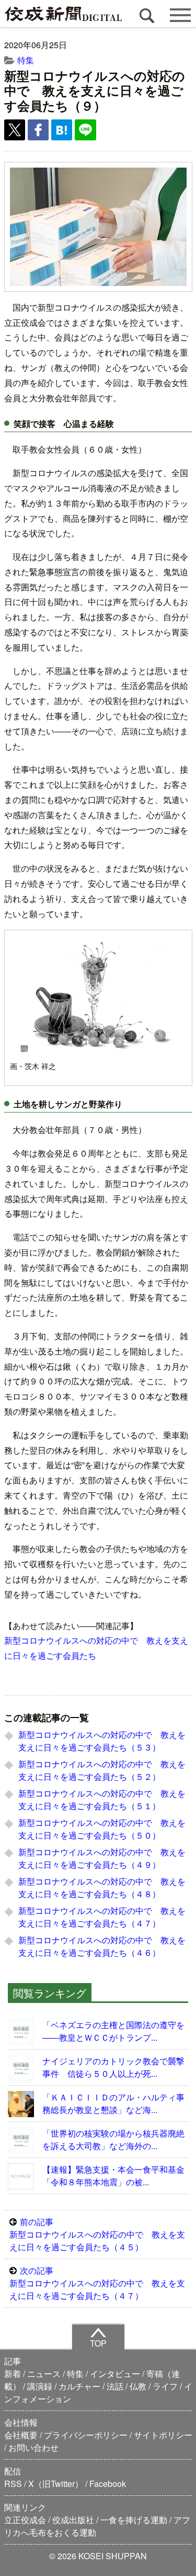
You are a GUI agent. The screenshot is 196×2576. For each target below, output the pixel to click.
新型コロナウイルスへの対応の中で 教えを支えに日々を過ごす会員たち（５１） (102, 1799)
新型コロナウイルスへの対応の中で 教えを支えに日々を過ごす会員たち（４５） (97, 2234)
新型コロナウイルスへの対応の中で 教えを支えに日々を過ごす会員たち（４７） (102, 1917)
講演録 (40, 2386)
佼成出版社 (73, 2520)
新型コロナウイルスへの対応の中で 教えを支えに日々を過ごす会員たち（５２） (102, 1770)
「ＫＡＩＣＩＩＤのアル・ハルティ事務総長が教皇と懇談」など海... (113, 2103)
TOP (98, 2343)
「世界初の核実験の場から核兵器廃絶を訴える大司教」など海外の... (113, 2139)
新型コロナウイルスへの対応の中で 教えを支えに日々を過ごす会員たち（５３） (102, 1741)
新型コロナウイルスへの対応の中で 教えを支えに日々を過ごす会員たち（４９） (102, 1858)
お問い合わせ (33, 2447)
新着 (13, 2374)
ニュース (44, 2374)
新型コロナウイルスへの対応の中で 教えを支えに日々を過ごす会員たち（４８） (102, 1887)
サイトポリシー (163, 2435)
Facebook (108, 2484)
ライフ (165, 2386)
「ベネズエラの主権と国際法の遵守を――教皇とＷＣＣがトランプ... (113, 2031)
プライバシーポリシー (86, 2435)
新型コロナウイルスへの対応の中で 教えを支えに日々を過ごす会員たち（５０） (102, 1829)
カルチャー (79, 2386)
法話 (115, 2386)
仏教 (138, 2386)
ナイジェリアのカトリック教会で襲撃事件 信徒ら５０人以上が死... (113, 2067)
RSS (13, 2484)
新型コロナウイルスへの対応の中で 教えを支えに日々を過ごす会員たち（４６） (102, 1946)
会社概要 (21, 2435)
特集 (26, 60)
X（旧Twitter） (56, 2484)
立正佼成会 (25, 2520)
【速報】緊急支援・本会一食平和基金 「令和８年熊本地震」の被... (116, 2176)
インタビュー (115, 2374)
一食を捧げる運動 (134, 2520)
